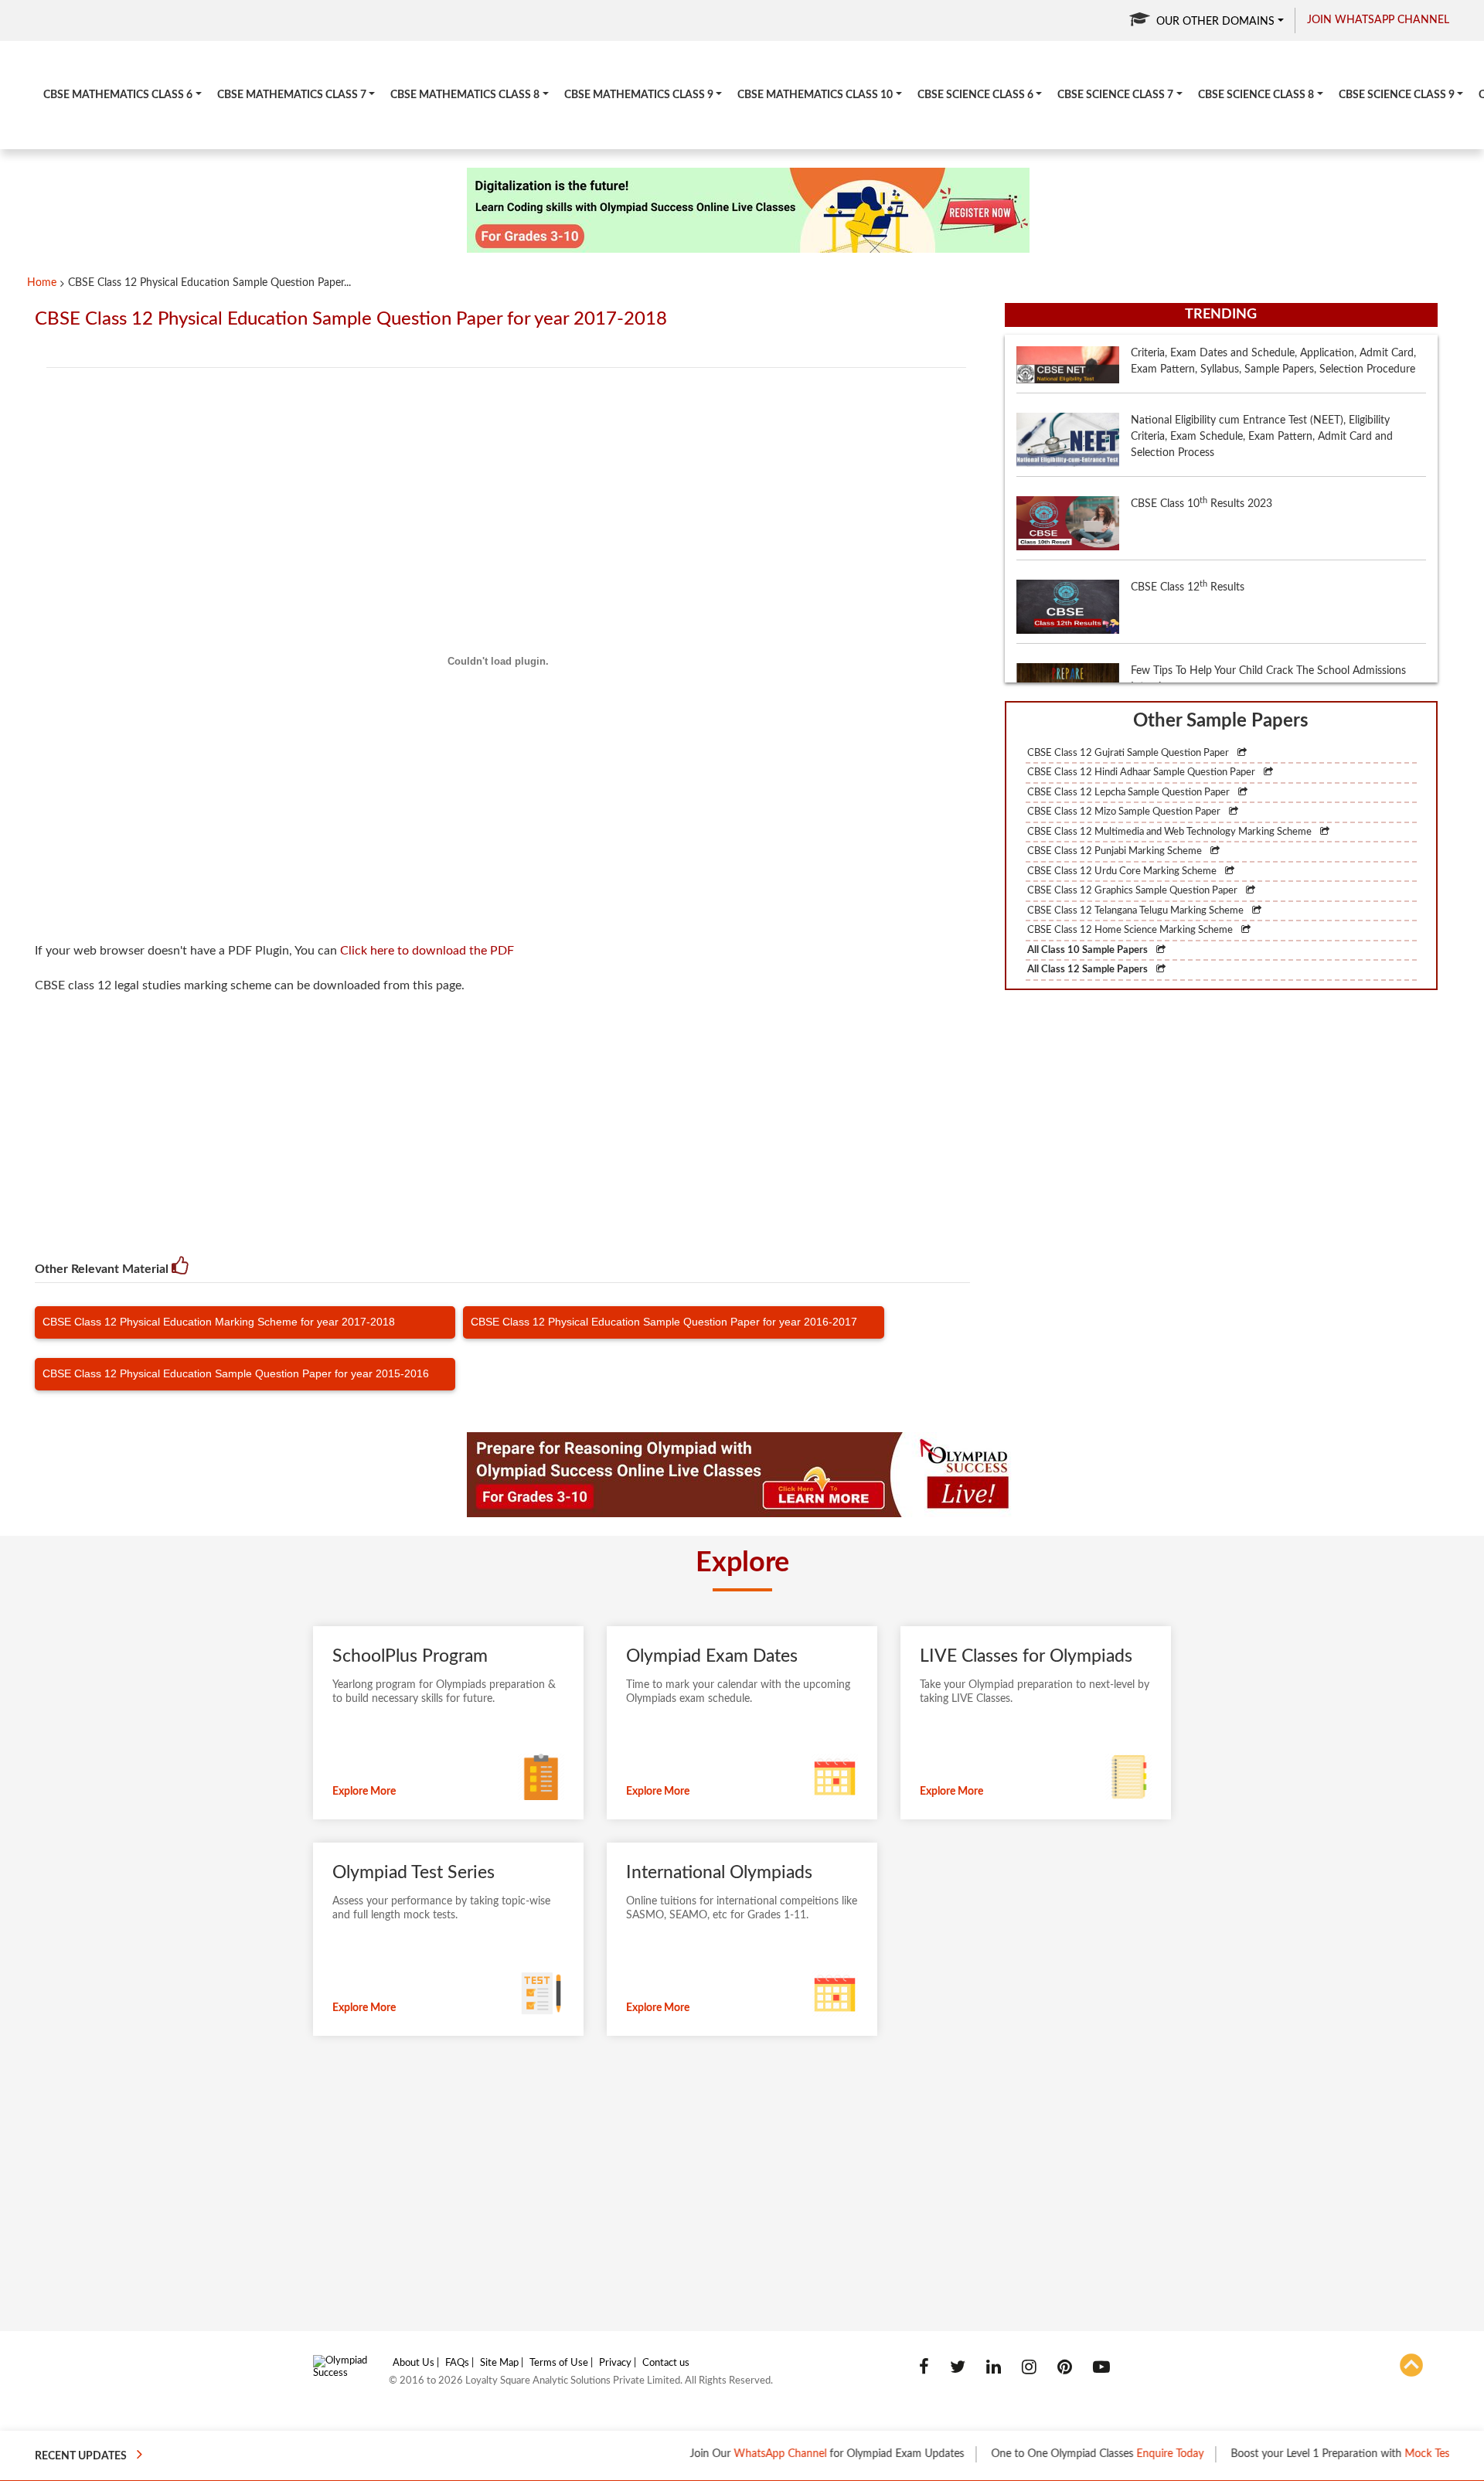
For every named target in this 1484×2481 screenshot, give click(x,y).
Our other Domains (1215, 22)
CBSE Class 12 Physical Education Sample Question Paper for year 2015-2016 (236, 1373)
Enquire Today (1113, 2454)
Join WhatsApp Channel (1378, 20)
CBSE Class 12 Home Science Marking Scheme (1131, 930)
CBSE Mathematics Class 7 (292, 95)
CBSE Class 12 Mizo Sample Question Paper (1125, 812)
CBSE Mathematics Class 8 (465, 95)
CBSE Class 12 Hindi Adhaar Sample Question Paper (1142, 773)
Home (42, 283)
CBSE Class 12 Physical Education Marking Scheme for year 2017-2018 (219, 1322)
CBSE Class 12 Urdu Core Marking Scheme (1123, 871)
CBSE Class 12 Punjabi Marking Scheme (1116, 851)
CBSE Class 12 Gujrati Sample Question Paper (1129, 753)
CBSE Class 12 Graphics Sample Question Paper (1133, 891)
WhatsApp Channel (723, 2454)
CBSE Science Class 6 (975, 95)
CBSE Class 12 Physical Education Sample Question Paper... (209, 283)
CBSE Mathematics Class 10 (815, 95)
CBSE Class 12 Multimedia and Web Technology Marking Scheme (1171, 832)
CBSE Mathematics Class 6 (118, 95)
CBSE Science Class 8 (1256, 95)
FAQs (457, 2363)
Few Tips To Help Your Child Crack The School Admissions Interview (1268, 624)
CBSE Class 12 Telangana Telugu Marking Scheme (1137, 911)
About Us (414, 2363)
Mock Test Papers (1390, 2454)
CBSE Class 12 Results (1188, 532)
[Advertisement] (508, 1118)
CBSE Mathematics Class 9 (639, 95)
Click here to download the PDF (427, 951)
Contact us (666, 2363)
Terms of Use (559, 2363)
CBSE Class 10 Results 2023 (1201, 448)
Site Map (499, 2363)
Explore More (364, 1792)
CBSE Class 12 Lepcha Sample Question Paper (1130, 793)
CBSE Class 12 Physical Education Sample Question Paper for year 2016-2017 (664, 1322)
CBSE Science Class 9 (1397, 95)
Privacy (615, 2363)
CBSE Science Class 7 (1115, 95)
